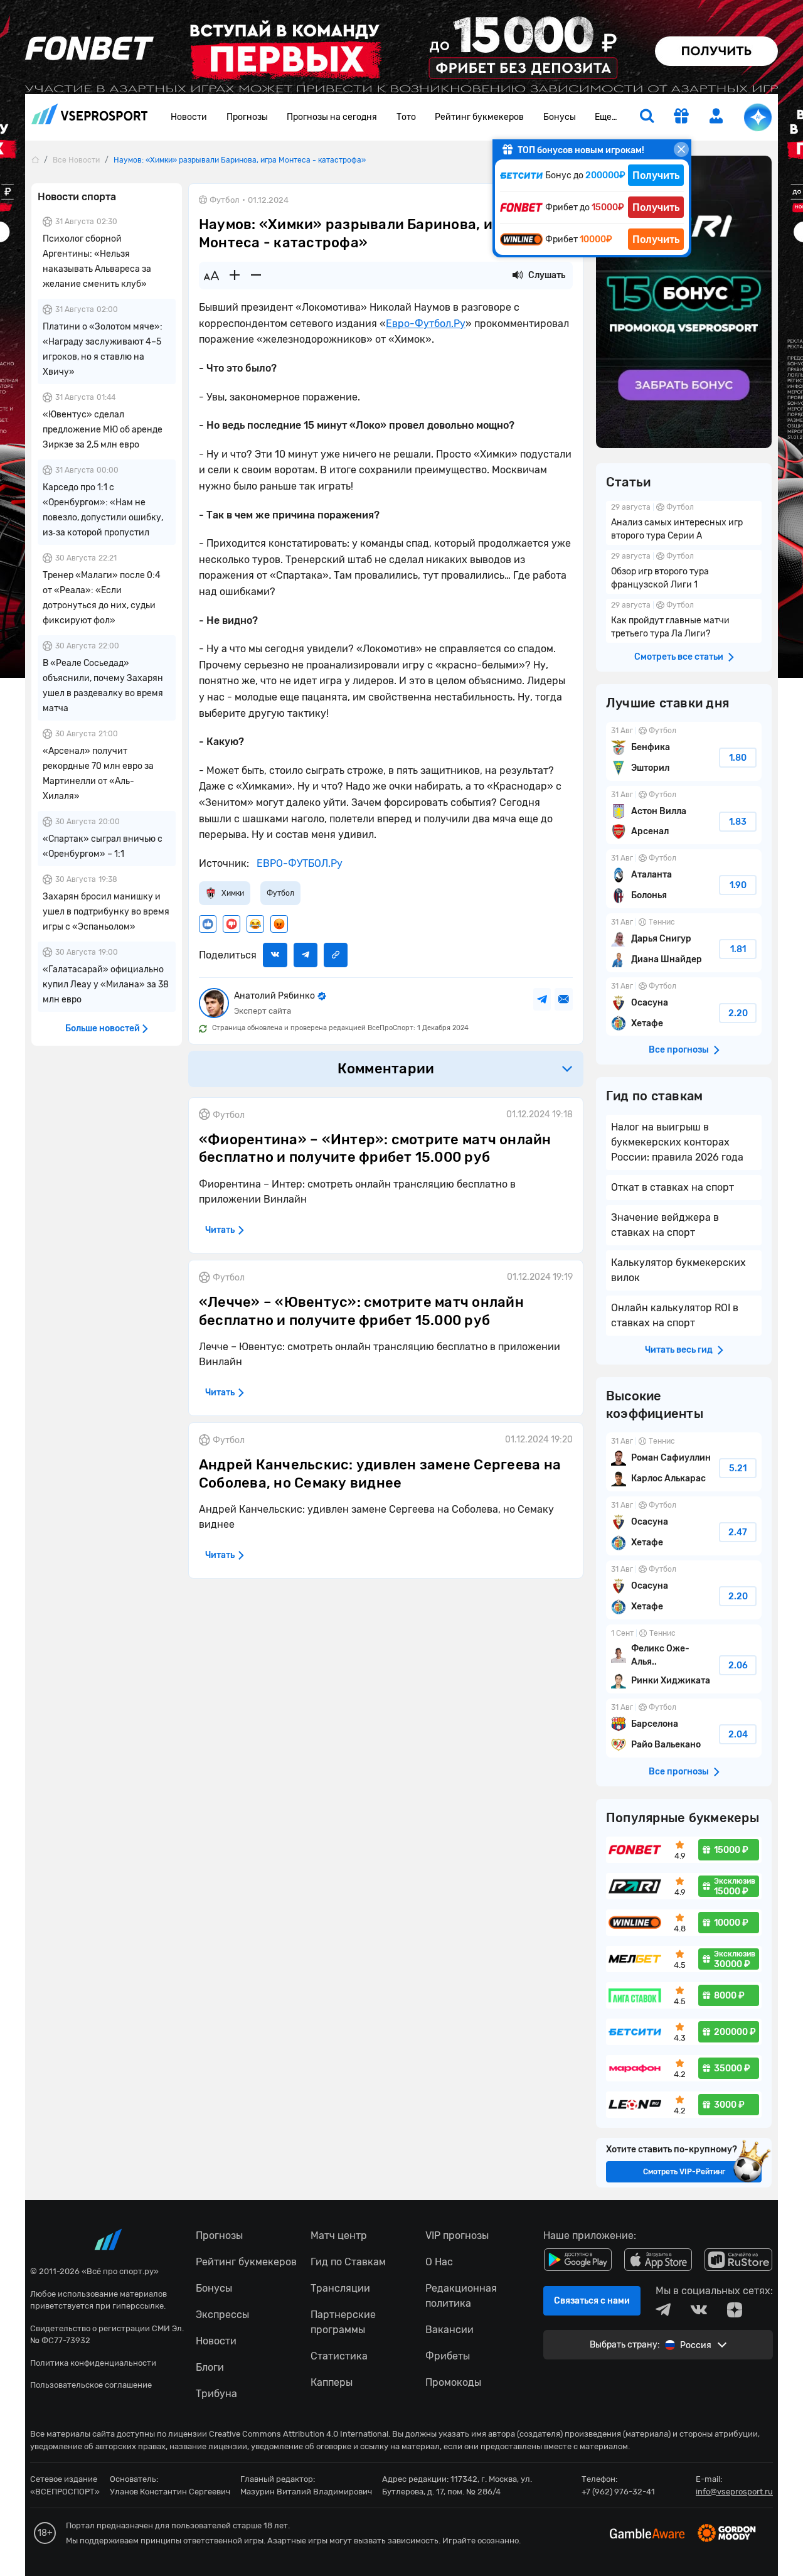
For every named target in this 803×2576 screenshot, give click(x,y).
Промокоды (453, 2382)
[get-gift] (681, 117)
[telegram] (663, 2310)
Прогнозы (247, 117)
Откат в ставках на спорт (673, 1187)
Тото (406, 117)
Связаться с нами (592, 2301)
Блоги (210, 2367)
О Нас (439, 2262)
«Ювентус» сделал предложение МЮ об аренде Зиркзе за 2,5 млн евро (103, 430)
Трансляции (340, 2288)
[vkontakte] (699, 2310)
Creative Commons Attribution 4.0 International (299, 2434)
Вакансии (449, 2330)
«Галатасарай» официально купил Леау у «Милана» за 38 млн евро (106, 985)
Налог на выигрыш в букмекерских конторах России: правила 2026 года (677, 1142)
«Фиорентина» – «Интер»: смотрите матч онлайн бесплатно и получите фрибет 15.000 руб (375, 1149)
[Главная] (35, 160)
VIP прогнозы (457, 2235)
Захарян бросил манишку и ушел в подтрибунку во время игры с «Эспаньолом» (106, 912)
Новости (189, 117)
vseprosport (90, 118)
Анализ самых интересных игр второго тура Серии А (684, 523)
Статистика (339, 2356)
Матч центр (339, 2235)
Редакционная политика (461, 2296)
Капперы (332, 2382)
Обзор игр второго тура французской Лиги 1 (684, 572)
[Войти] (716, 116)
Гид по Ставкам (348, 2262)
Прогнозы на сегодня (332, 117)
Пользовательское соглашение (91, 2385)
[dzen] (735, 2310)
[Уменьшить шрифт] (256, 276)
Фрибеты (448, 2356)
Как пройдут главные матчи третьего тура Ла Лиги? (684, 621)
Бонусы (560, 117)
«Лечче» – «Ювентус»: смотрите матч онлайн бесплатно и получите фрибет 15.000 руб (361, 1311)
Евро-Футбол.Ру (426, 324)
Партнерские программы (343, 2322)
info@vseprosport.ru (734, 2492)
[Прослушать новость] (518, 276)
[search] (647, 117)
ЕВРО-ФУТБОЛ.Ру (298, 863)
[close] (681, 149)
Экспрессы (222, 2315)
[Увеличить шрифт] (235, 276)
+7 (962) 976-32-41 (618, 2492)
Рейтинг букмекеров (479, 117)
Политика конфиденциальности (93, 2363)
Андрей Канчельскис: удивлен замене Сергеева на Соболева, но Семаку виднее (380, 1474)
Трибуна (216, 2394)
